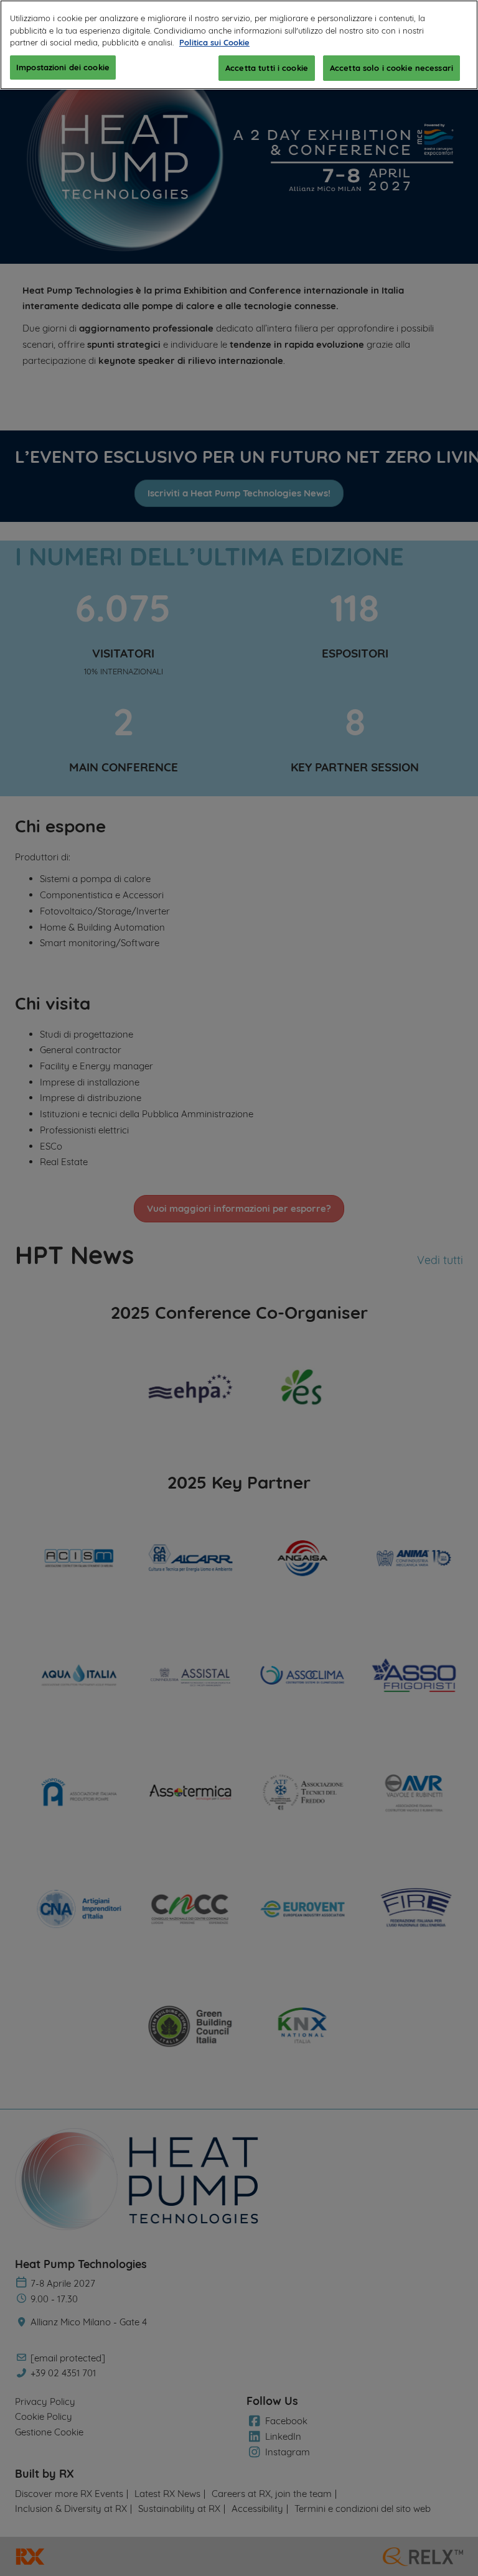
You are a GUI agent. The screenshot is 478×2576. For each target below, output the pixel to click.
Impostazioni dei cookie (63, 67)
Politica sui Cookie (214, 42)
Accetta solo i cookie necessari (391, 68)
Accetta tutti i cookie (267, 68)
